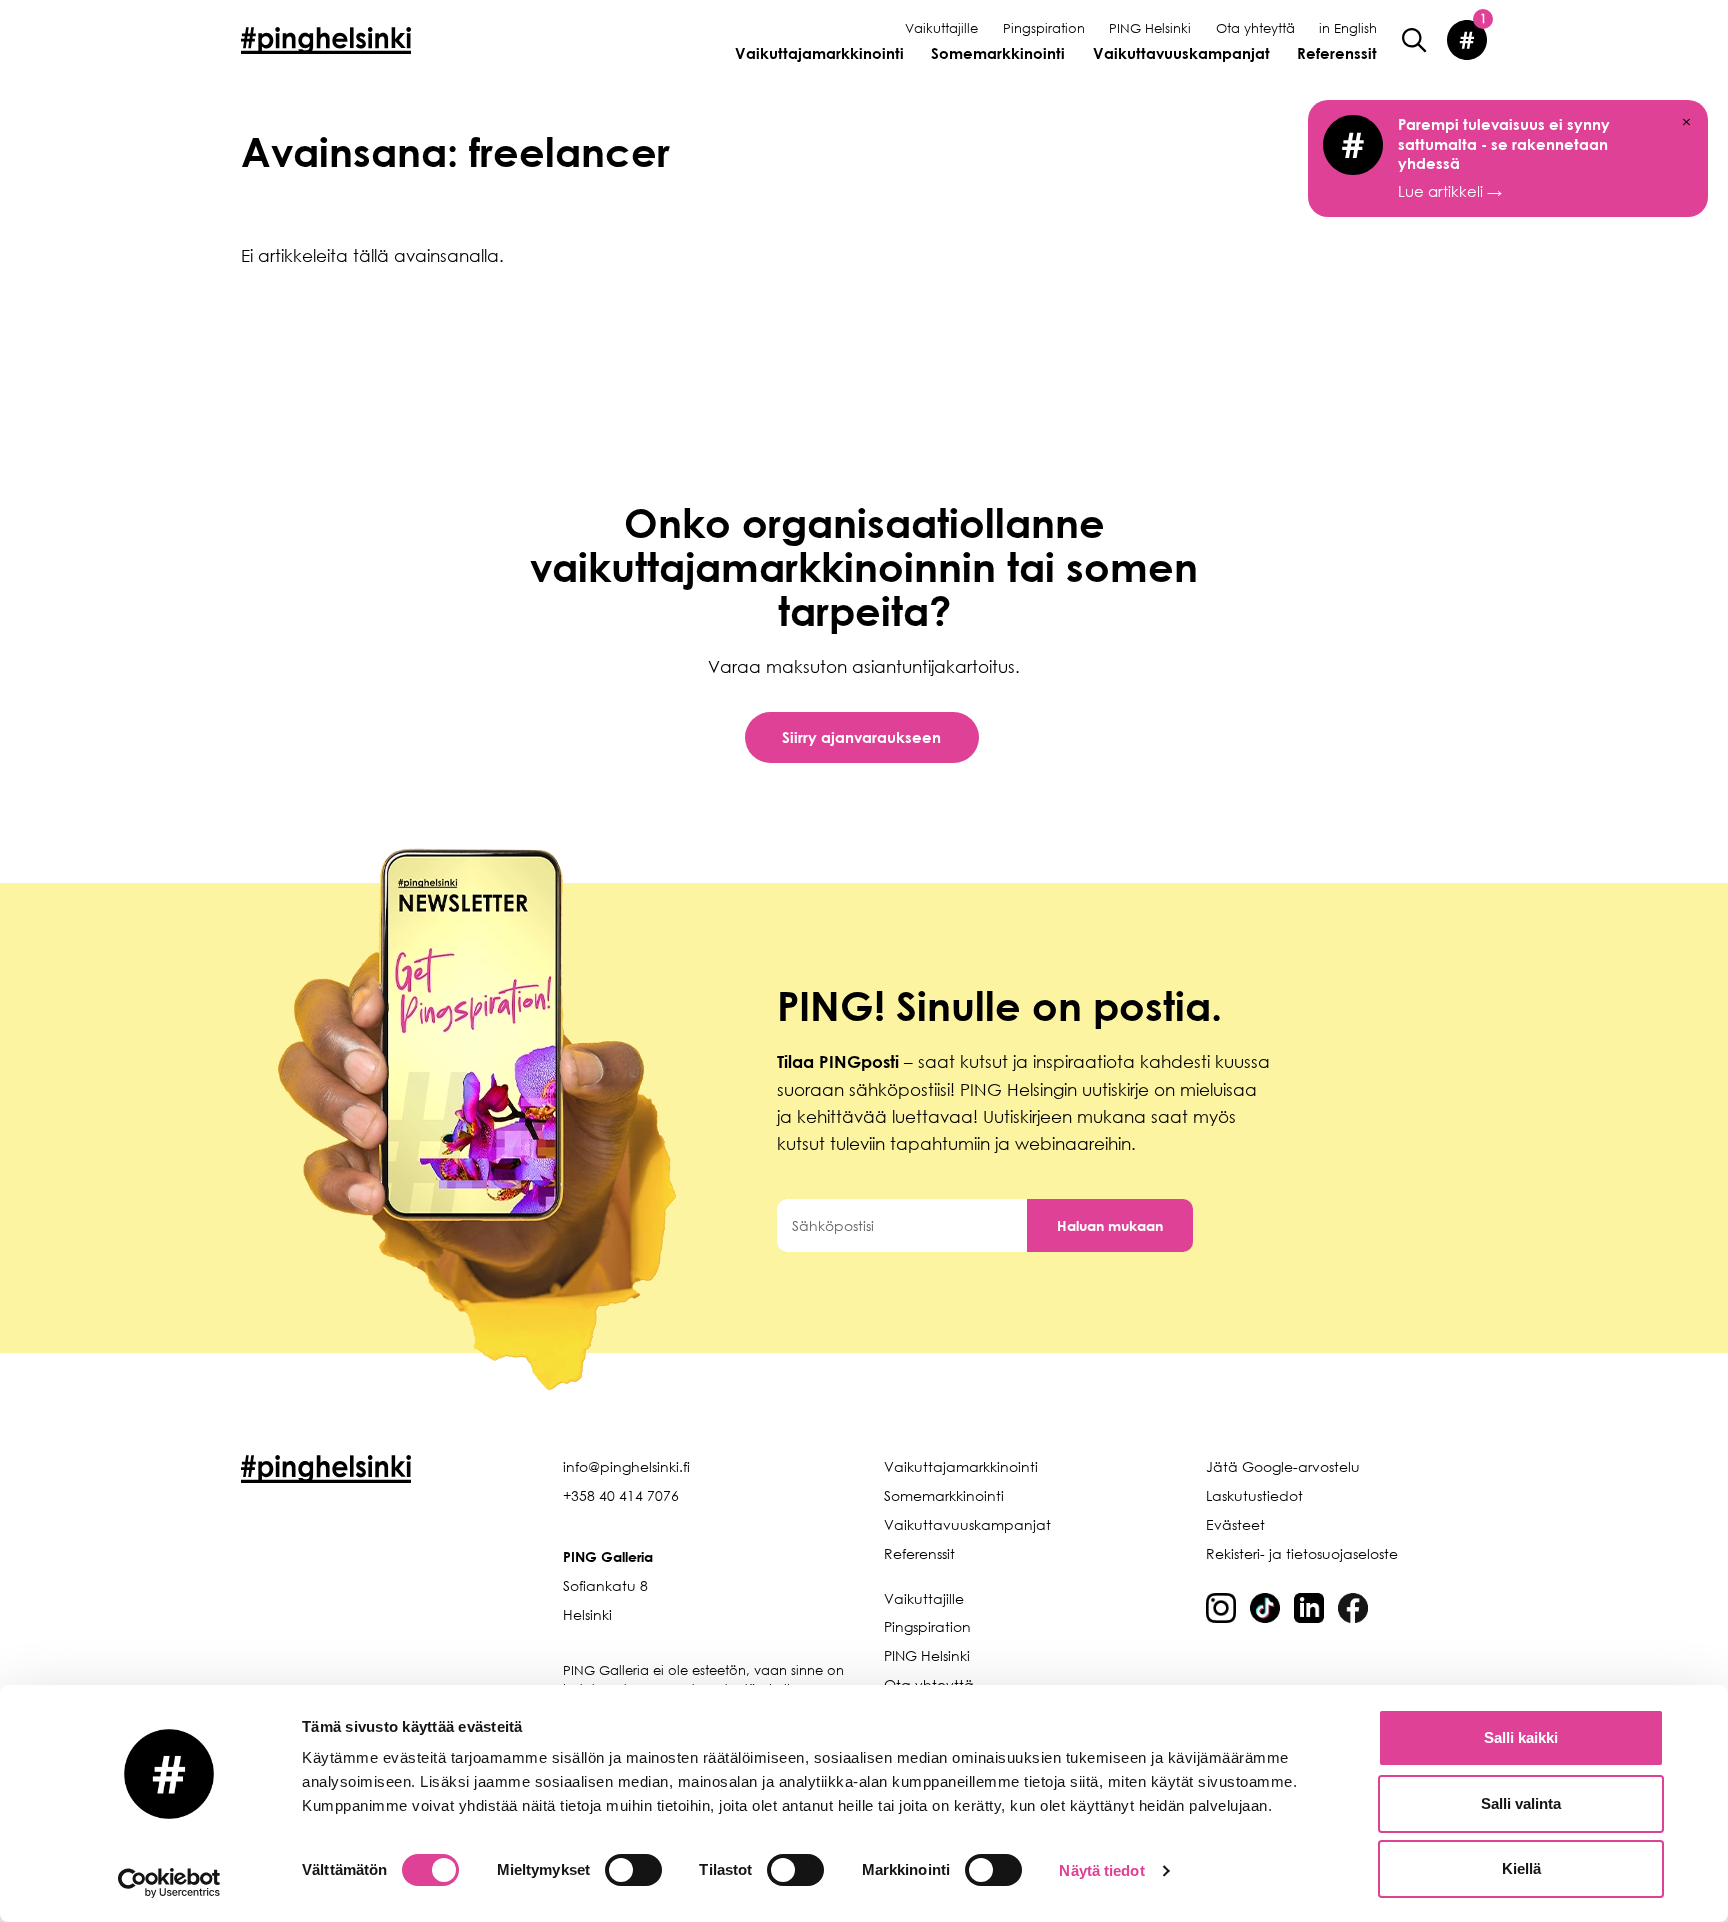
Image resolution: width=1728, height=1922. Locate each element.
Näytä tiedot (1101, 1870)
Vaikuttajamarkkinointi (819, 53)
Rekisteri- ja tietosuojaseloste (1302, 1553)
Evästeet (1235, 1524)
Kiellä (1521, 1868)
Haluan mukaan (1110, 1225)
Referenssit (1337, 53)
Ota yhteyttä (1255, 28)
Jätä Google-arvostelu (1283, 1466)
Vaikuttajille (941, 28)
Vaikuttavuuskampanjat (1181, 53)
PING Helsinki (1150, 28)
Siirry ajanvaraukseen (861, 737)
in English (1348, 28)
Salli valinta (1521, 1803)
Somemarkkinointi (998, 53)
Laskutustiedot (1254, 1495)
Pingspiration (1044, 28)
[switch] (633, 1870)
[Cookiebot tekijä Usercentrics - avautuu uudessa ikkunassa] (169, 1883)
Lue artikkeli (1504, 157)
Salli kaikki (1521, 1737)
